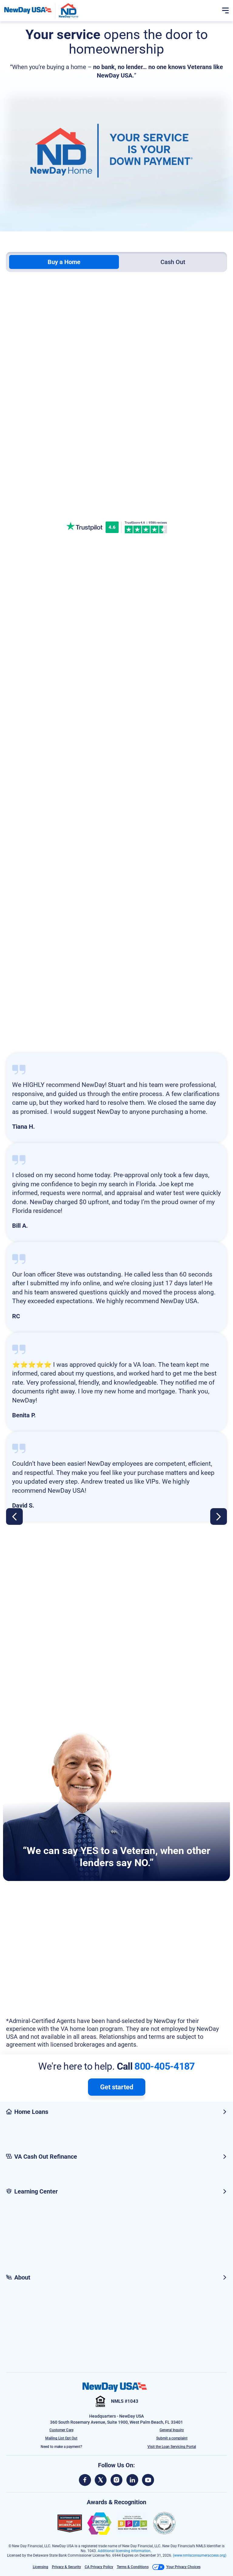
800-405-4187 (164, 2066)
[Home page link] (28, 10)
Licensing (41, 2567)
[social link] (85, 2480)
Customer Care (61, 2430)
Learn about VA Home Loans (112, 954)
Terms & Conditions (133, 2567)
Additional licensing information (124, 2551)
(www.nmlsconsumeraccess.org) (200, 2555)
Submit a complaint (172, 2438)
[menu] (225, 11)
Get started (117, 2087)
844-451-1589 (116, 496)
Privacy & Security (66, 2567)
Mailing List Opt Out (61, 2438)
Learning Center (36, 2191)
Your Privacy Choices (183, 2567)
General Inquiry (172, 2430)
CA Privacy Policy (99, 2567)
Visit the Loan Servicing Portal (172, 2447)
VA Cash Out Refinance (46, 2157)
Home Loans (31, 2112)
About (22, 2277)
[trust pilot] (86, 527)
